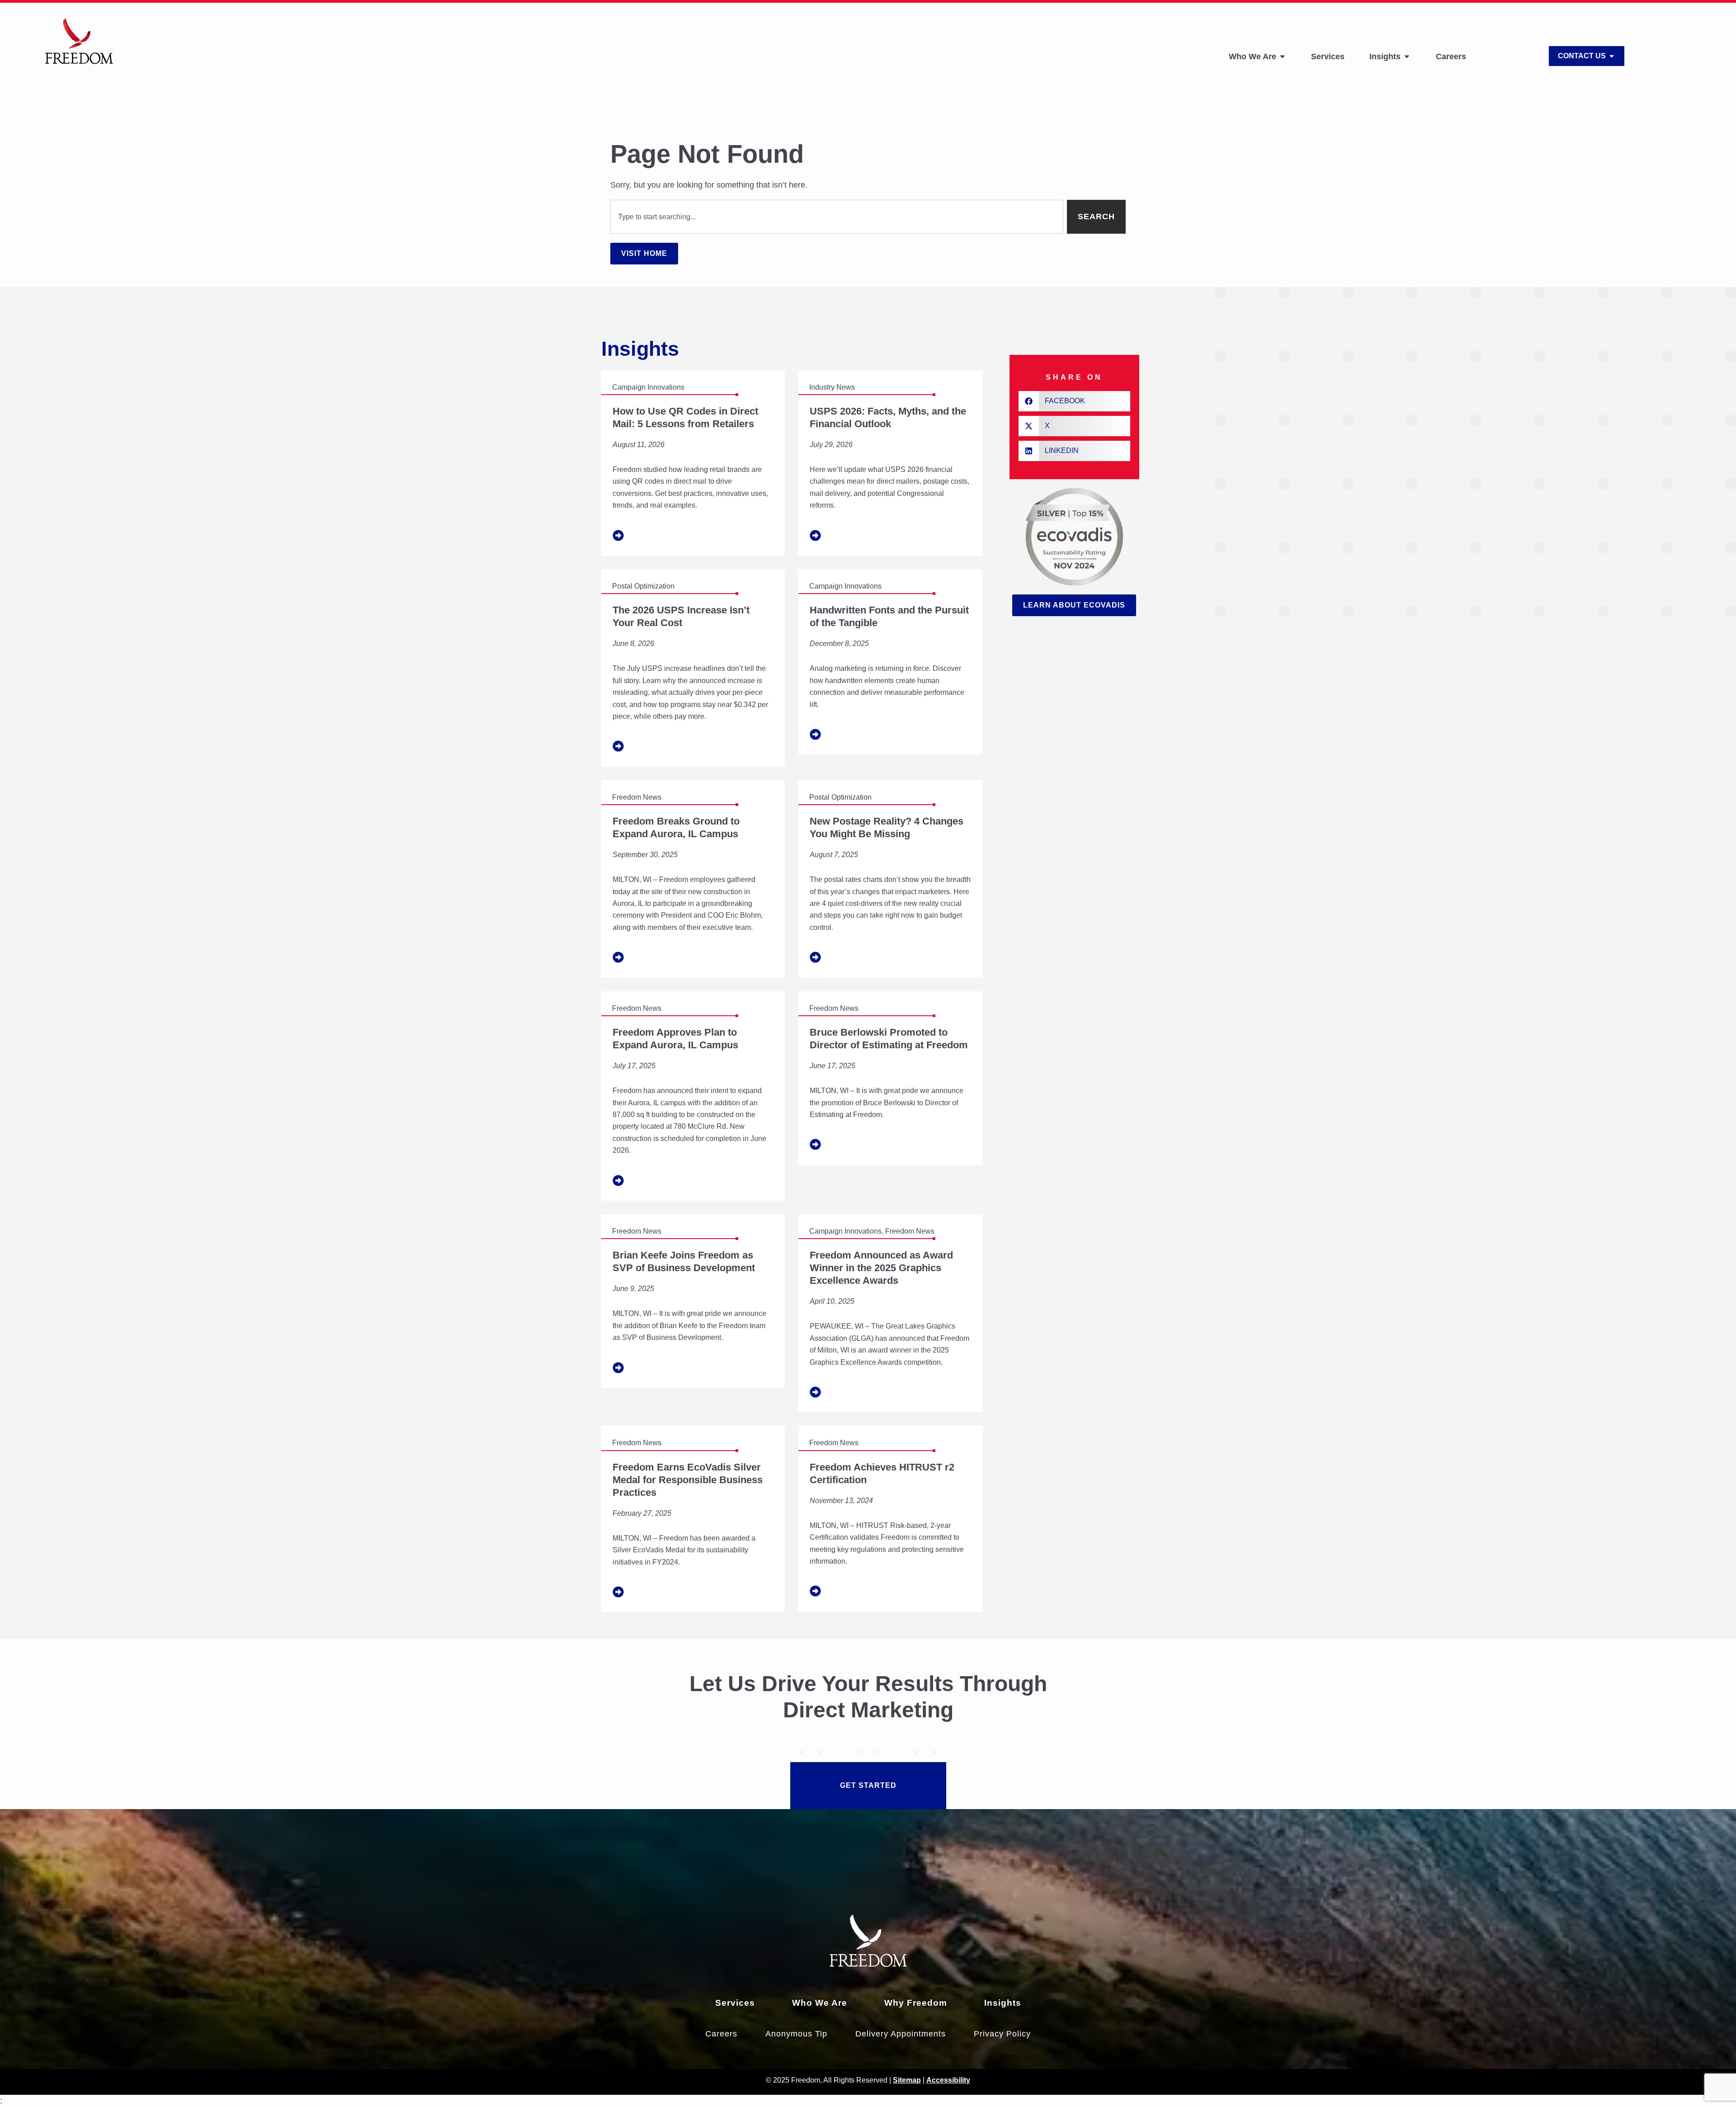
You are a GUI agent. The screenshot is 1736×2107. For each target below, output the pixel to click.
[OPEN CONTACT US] (1612, 56)
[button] (1074, 401)
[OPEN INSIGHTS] (1407, 57)
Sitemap (907, 2080)
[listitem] (693, 463)
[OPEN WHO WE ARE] (1283, 57)
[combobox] (837, 217)
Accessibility (948, 2080)
